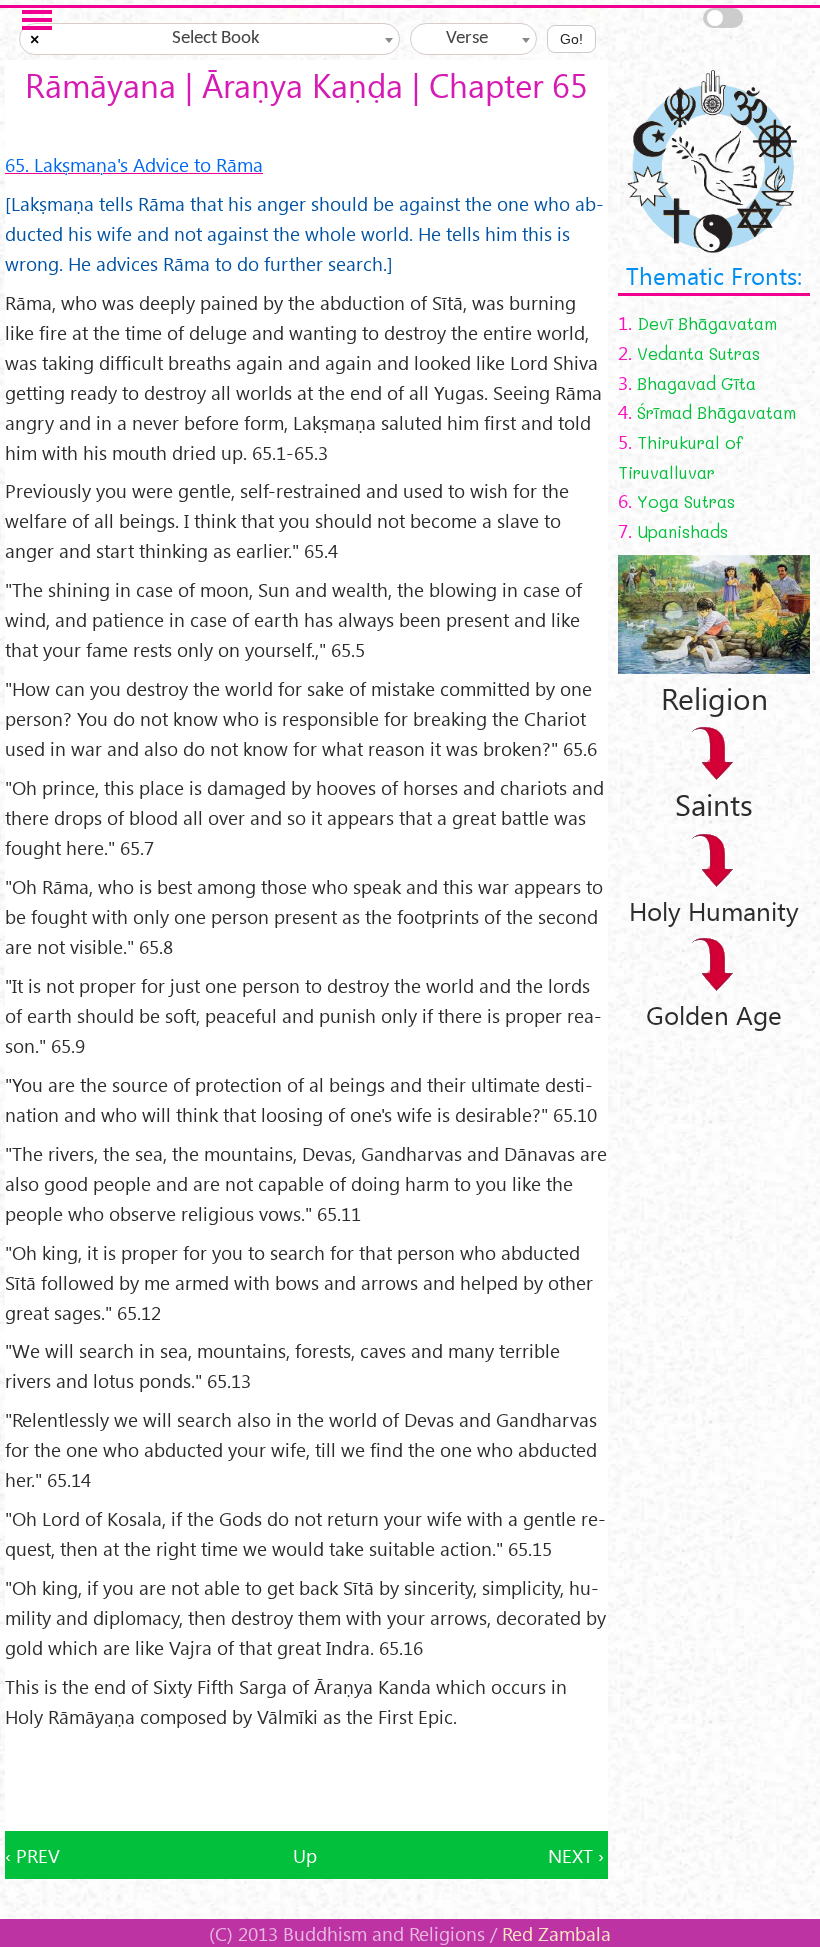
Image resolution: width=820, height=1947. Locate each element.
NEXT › (576, 1855)
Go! (571, 39)
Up (305, 1855)
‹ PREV (32, 1855)
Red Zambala (556, 1933)
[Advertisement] (306, 1781)
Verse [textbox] (467, 38)
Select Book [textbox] (216, 38)
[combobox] (209, 39)
